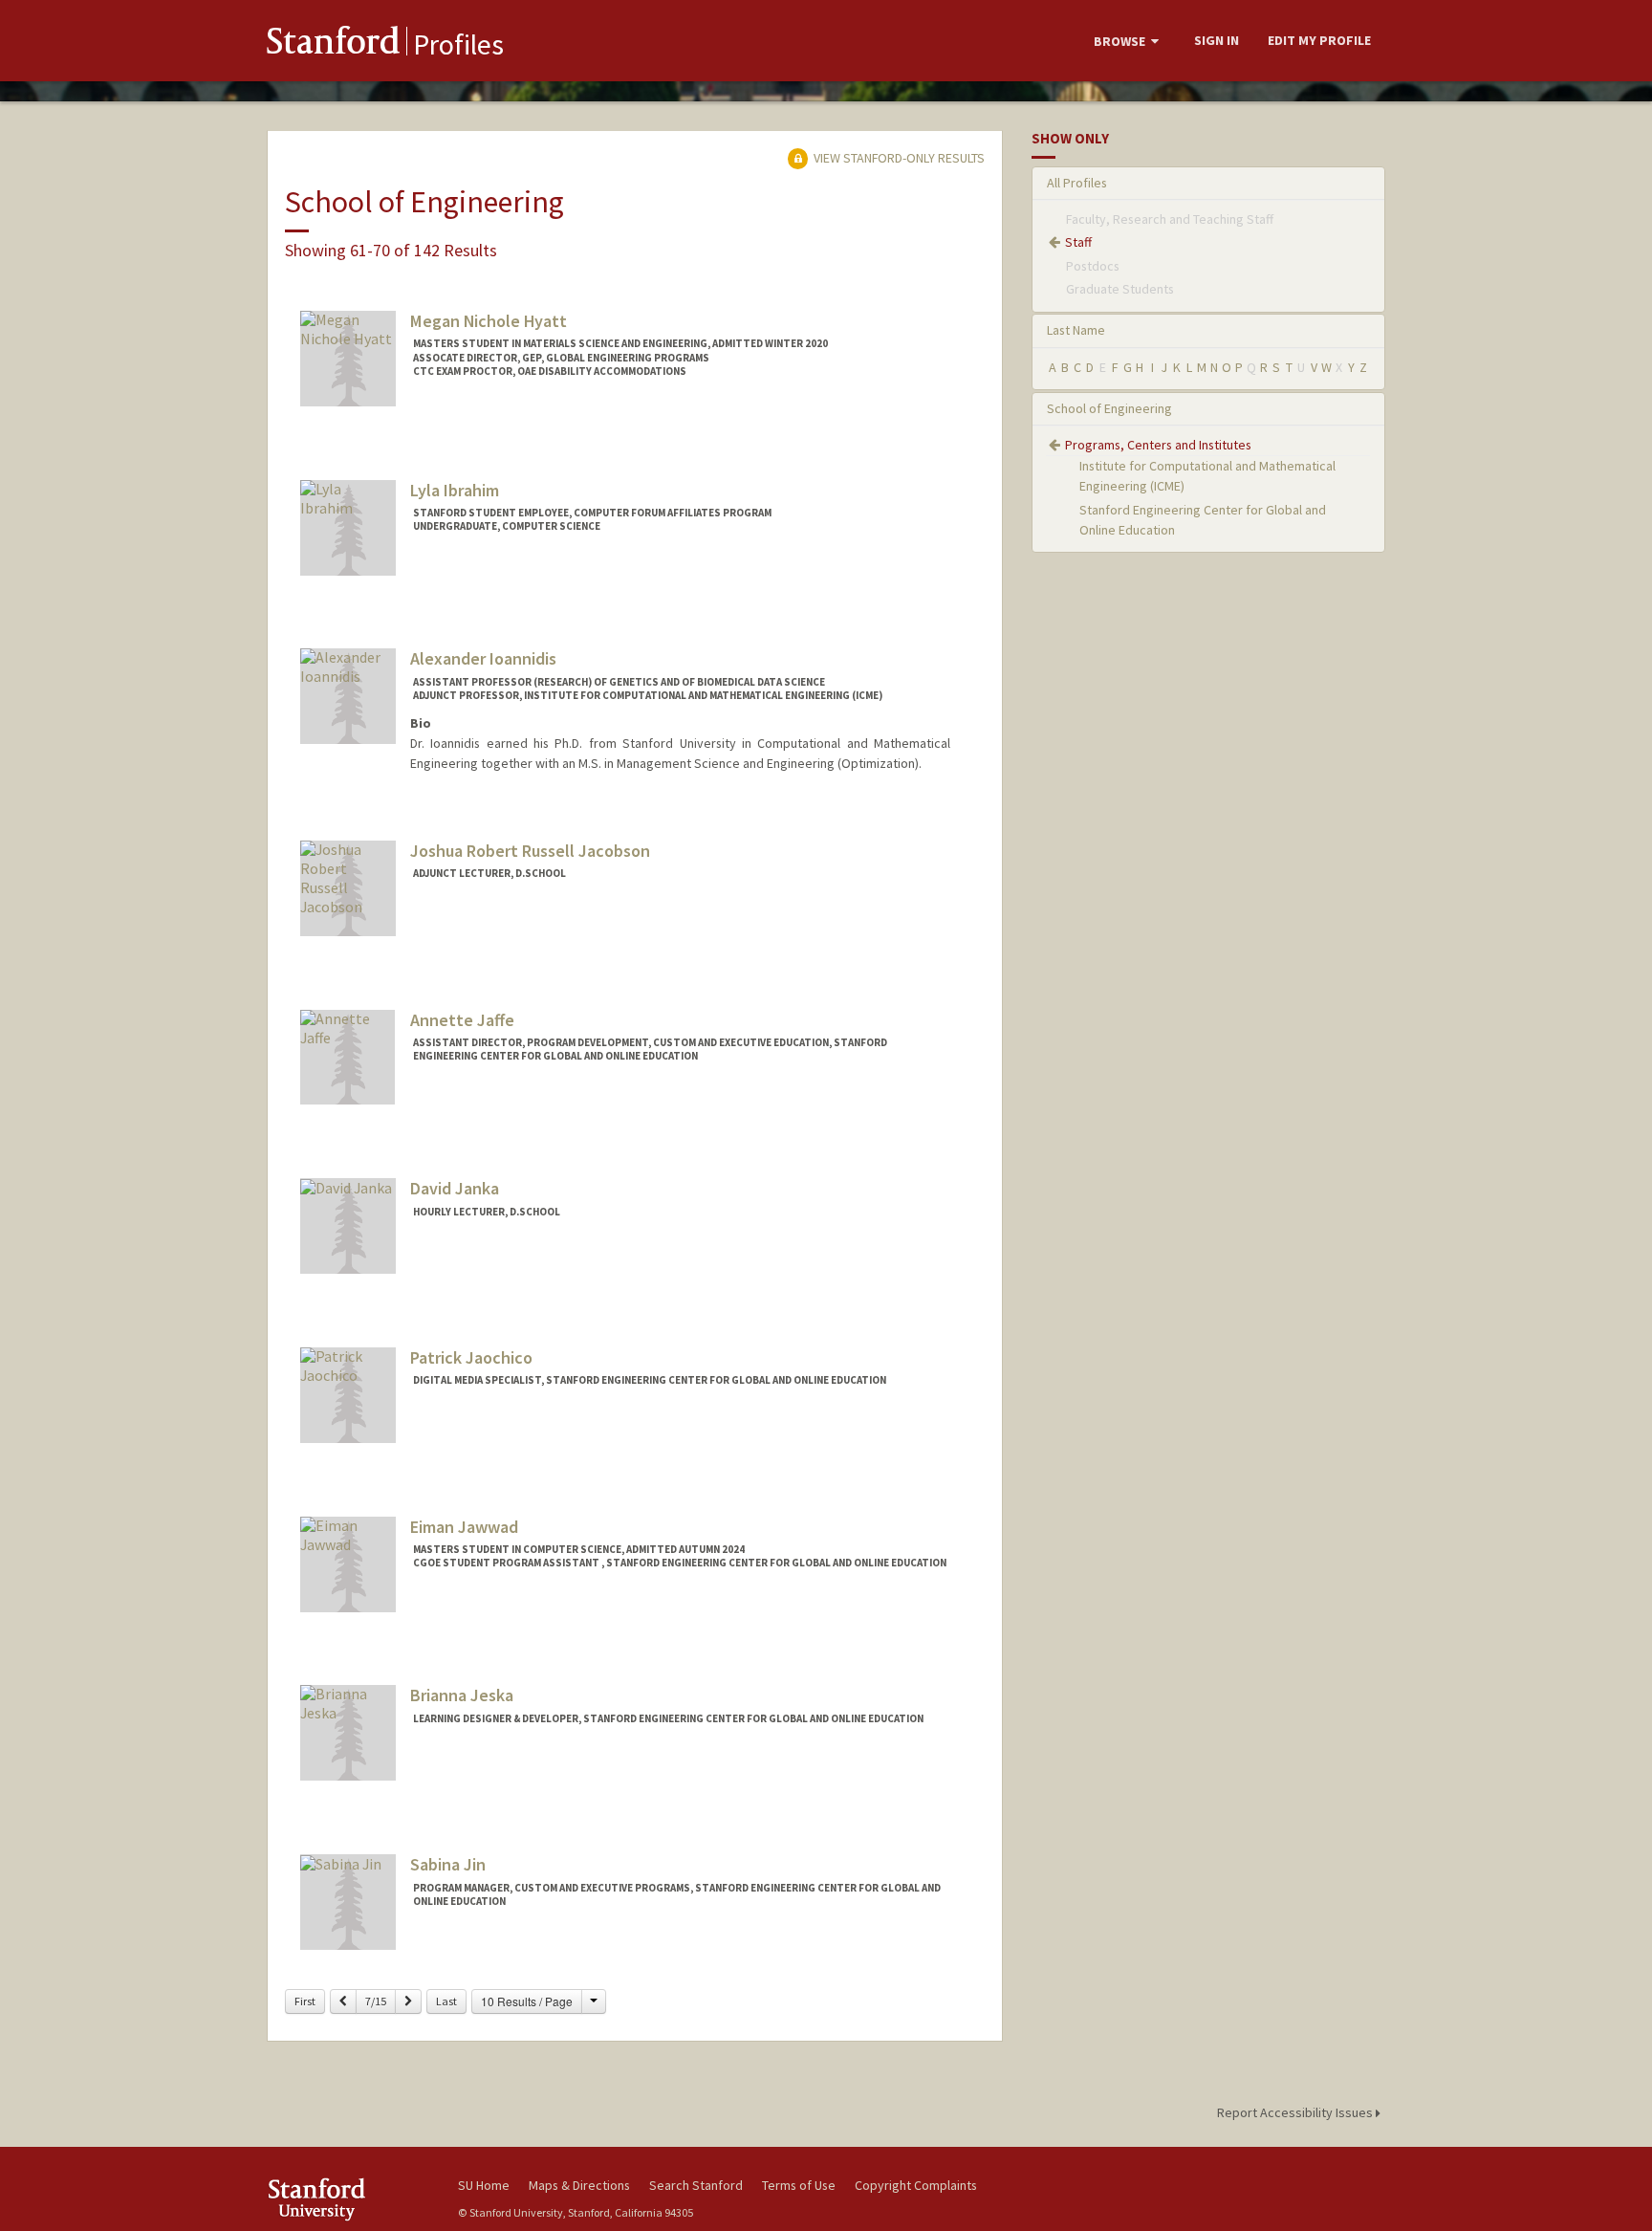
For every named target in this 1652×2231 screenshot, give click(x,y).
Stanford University (348, 2199)
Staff (1078, 242)
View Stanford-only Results (898, 158)
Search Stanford (696, 2185)
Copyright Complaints (916, 2185)
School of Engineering (1109, 408)
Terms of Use (799, 2185)
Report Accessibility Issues (1296, 2112)
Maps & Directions (579, 2185)
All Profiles (1077, 183)
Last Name (1076, 330)
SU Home (484, 2185)
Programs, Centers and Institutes (1158, 445)
